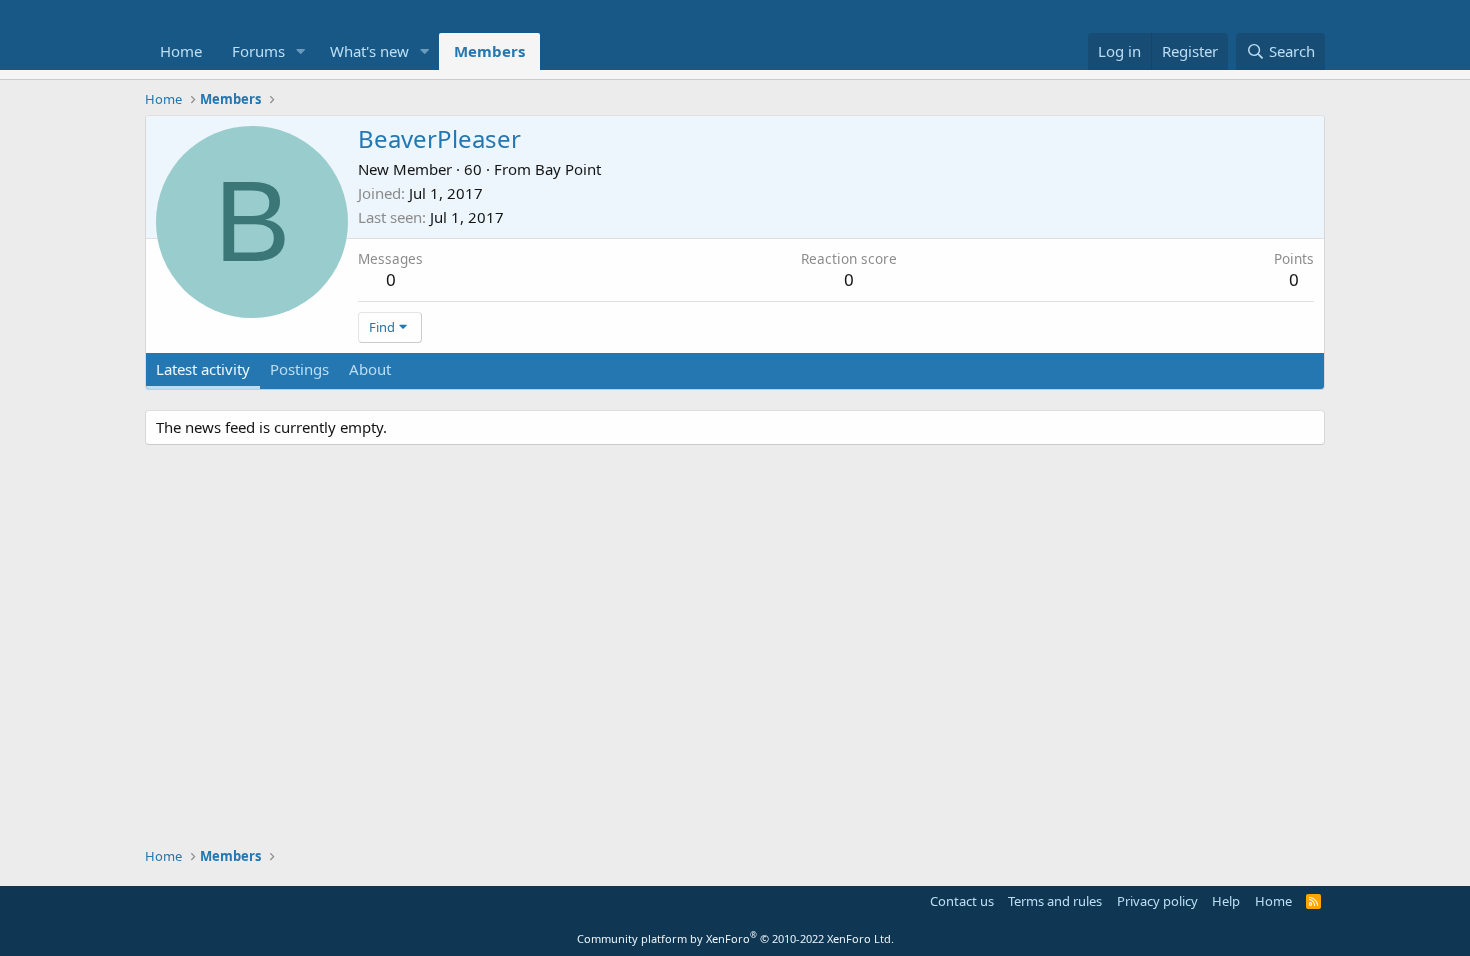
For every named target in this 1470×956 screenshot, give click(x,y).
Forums (258, 51)
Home (181, 51)
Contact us (962, 901)
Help (1226, 901)
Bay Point (568, 169)
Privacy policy (1157, 901)
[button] (301, 51)
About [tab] (370, 369)
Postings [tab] (299, 369)
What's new (369, 51)
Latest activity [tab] (203, 369)
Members (489, 51)
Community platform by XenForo (735, 938)
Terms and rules (1055, 901)
